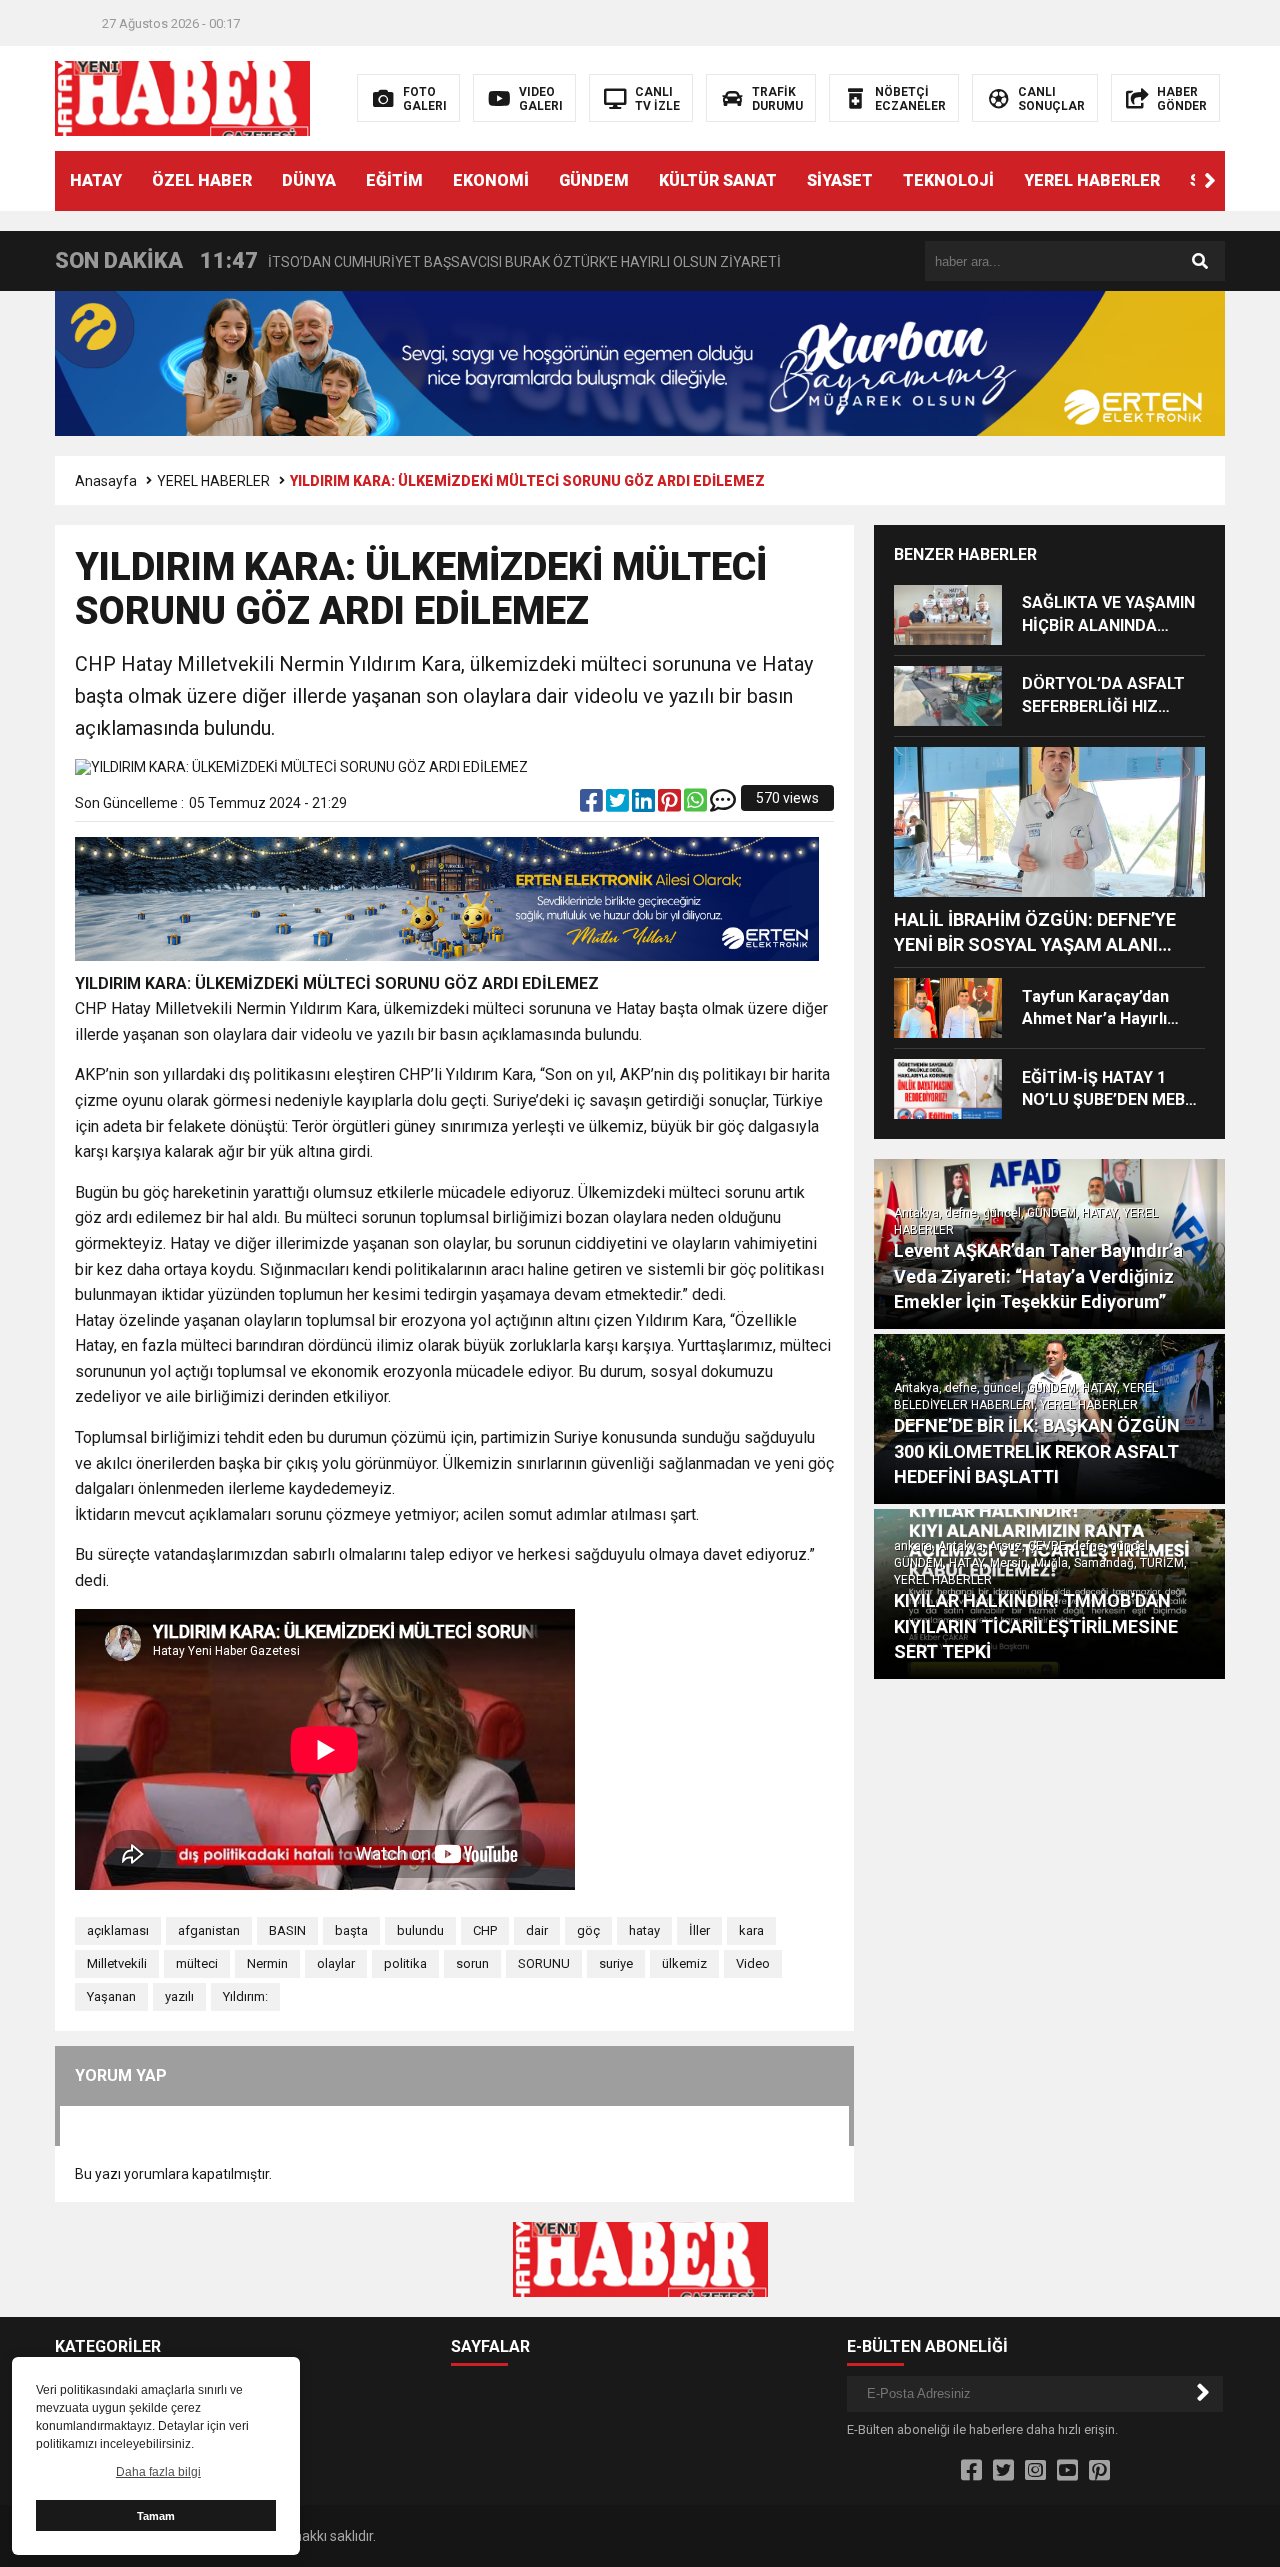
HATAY (96, 180)
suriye (616, 1963)
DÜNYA (309, 180)
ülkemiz (684, 1963)
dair (537, 1930)
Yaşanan (111, 1996)
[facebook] (593, 805)
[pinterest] (671, 805)
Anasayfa (106, 481)
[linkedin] (645, 805)
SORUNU (544, 1963)
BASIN (287, 1930)
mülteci (197, 1963)
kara (751, 1930)
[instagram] (1035, 2471)
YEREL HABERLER (1092, 180)
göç (588, 1930)
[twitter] (619, 805)
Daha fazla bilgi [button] (158, 2472)
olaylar (336, 1963)
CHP (485, 1930)
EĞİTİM (394, 180)
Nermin (267, 1963)
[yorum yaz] (723, 805)
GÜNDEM (594, 180)
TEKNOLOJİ (948, 180)
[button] (1210, 181)
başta (351, 1930)
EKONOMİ (491, 180)
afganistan (209, 1930)
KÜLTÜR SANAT (718, 180)
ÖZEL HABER (202, 180)
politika (405, 1963)
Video (753, 1963)
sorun (472, 1963)
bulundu (420, 1930)
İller (699, 1930)
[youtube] (1067, 2471)
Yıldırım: (245, 1996)
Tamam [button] (156, 2516)
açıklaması (118, 1930)
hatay (644, 1930)
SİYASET (840, 180)
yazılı (179, 1996)
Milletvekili (117, 1963)
